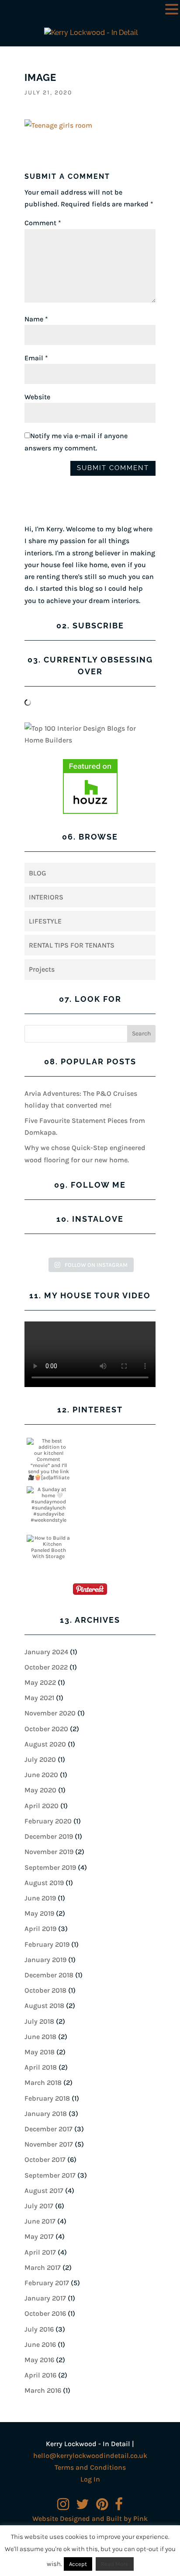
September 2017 (50, 2175)
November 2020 (50, 1713)
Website (37, 397)
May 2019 (39, 1913)
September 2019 (50, 1867)
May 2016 (39, 2360)
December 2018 (49, 1975)
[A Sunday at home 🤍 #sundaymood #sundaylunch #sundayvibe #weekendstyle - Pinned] (48, 1505)
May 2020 (40, 1790)
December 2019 (49, 1836)
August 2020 (45, 1744)
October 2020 (46, 1729)
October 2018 (45, 1990)
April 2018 (41, 2067)
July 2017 (39, 2206)
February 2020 (48, 1821)
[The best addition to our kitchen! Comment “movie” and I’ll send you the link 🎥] (48, 1462)
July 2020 (40, 1759)
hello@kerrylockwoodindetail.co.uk (90, 2456)
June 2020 (41, 1775)
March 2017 (43, 2268)
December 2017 (48, 2129)
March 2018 (43, 2083)
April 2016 (40, 2375)
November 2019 (49, 1852)
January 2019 (45, 1960)
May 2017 (39, 2236)
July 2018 (39, 2021)
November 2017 (49, 2144)
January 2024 (46, 1652)
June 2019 (40, 1898)
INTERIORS (46, 897)
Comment (43, 223)
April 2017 (40, 2252)
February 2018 (47, 2098)
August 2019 (44, 1883)
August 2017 (44, 2191)
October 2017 (45, 2159)
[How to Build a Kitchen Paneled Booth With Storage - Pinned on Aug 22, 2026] (48, 1547)
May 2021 (39, 1698)
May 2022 (40, 1682)
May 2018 (40, 2052)
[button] (172, 10)
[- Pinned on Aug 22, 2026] (97, 1489)
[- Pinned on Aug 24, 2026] (97, 1441)
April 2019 (40, 1929)
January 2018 (46, 2114)
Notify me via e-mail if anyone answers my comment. (76, 442)
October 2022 (46, 1667)
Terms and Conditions (90, 2467)
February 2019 (47, 1944)
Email (36, 358)
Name (36, 319)
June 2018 (40, 2037)
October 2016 (45, 2313)
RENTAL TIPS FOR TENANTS (72, 945)
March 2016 (43, 2390)
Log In (90, 2479)
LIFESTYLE (45, 921)
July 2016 (39, 2329)
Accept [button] (78, 2564)
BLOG (38, 873)
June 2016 (40, 2344)
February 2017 (47, 2283)
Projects (42, 969)
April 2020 (42, 1806)
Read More (115, 2564)
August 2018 (44, 2006)
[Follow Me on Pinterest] (90, 1591)
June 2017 (40, 2221)
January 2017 (45, 2298)
